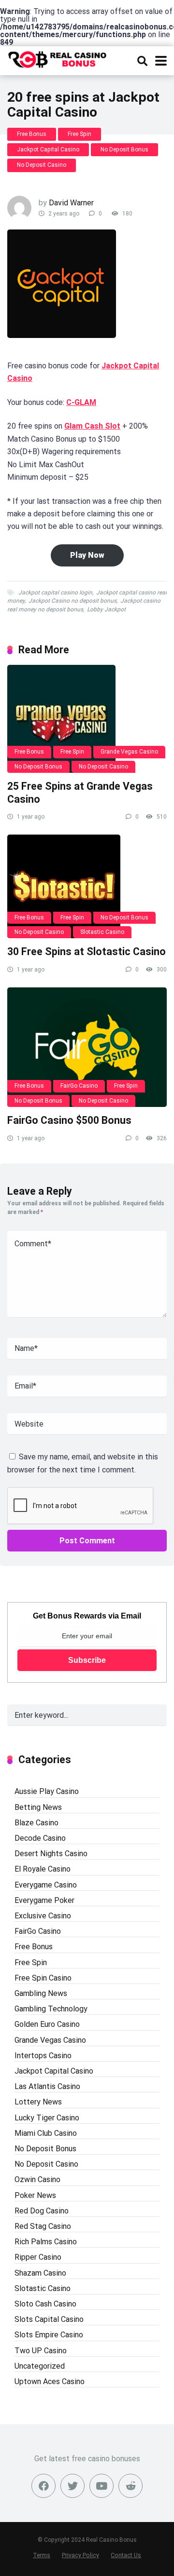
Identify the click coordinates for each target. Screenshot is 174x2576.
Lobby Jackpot (106, 609)
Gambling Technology (51, 2009)
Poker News (35, 2195)
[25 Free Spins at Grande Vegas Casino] (87, 719)
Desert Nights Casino (51, 1854)
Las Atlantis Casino (47, 2086)
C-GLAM (81, 402)
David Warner (71, 203)
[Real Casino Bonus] (58, 58)
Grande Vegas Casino (129, 752)
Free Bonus (32, 134)
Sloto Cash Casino (45, 2304)
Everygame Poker (44, 1900)
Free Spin (80, 134)
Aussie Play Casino (47, 1791)
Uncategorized (40, 2366)
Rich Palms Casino (46, 2242)
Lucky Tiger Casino (47, 2118)
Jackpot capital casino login (55, 593)
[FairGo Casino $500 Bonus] (87, 1047)
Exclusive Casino (43, 1916)
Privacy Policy (80, 2555)
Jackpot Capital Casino (48, 149)
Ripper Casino (38, 2257)
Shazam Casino (40, 2273)
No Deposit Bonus (124, 149)
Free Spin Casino (43, 1978)
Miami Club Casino (46, 2133)
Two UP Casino (41, 2351)
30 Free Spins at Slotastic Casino (87, 951)
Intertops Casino (43, 2056)
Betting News (38, 1807)
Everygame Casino (46, 1885)
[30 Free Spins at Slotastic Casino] (87, 886)
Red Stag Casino (43, 2226)
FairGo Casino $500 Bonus (69, 1120)
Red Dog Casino (42, 2211)
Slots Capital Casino (49, 2319)
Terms (42, 2555)
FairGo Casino (79, 1086)
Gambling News (41, 1993)
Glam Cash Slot (92, 426)
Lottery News (38, 2102)
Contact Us (126, 2555)
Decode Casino (40, 1838)
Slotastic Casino (102, 932)
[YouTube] (101, 2486)
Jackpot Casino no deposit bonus (72, 601)
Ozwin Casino (37, 2179)
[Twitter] (72, 2486)
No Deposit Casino (42, 165)
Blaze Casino (36, 1823)
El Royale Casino (43, 1869)
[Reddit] (130, 2486)
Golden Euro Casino (47, 2024)
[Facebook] (43, 2486)
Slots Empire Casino (49, 2335)
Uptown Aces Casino (50, 2381)
